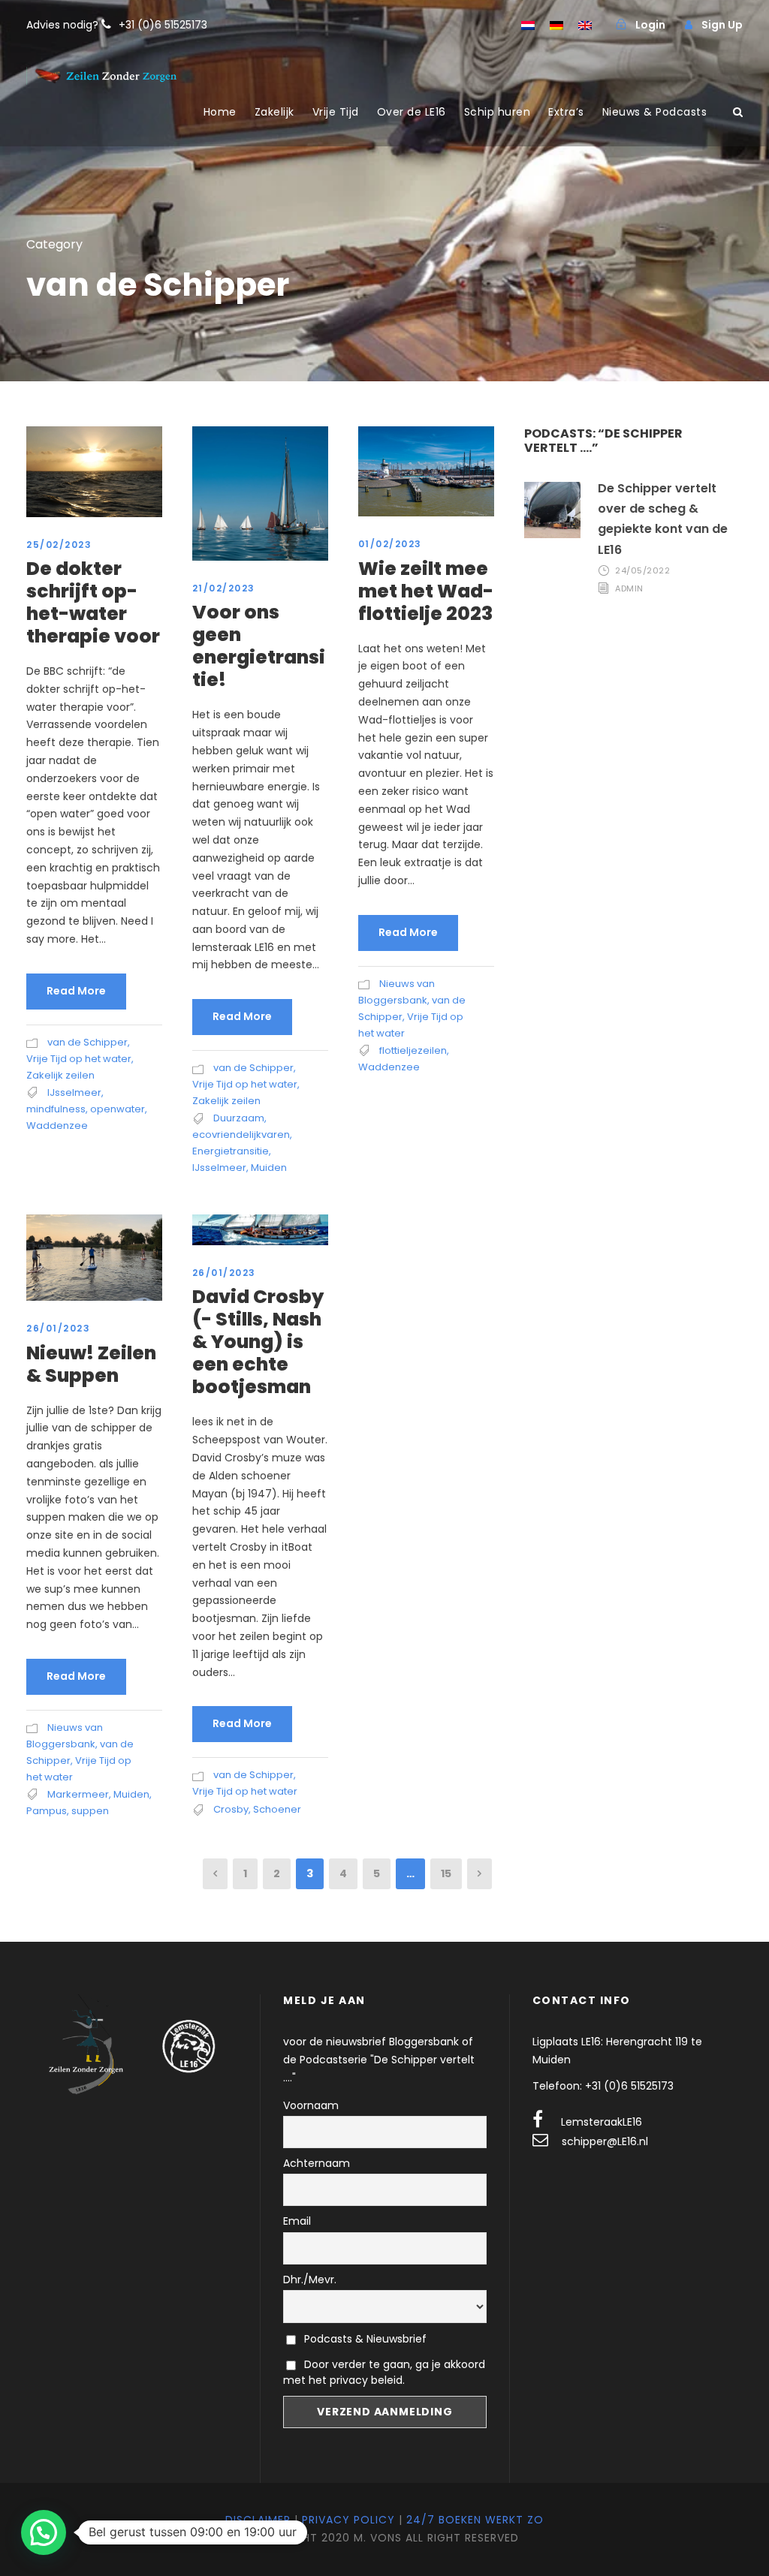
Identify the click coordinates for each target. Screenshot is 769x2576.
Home (220, 112)
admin (629, 588)
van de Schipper (87, 1042)
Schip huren (498, 112)
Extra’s (566, 112)
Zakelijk (274, 112)
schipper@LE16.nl (605, 2141)
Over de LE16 (412, 112)
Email (297, 2221)
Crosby (231, 1809)
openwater (118, 1109)
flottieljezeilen (413, 1050)
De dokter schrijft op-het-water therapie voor (93, 602)
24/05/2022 (642, 570)
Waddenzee (57, 1125)
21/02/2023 (224, 588)
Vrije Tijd (336, 112)
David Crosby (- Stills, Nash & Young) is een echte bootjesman (258, 1342)
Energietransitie (231, 1151)
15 (446, 1873)
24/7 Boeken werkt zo (475, 2520)
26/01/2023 (58, 1328)
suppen (90, 1811)
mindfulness (56, 1109)
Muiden (269, 1168)
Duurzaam (239, 1118)
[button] (44, 2532)
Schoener (277, 1809)
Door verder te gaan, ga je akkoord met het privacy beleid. (384, 2372)
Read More (76, 991)
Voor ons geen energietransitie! (259, 646)
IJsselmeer (74, 1092)
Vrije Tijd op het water (79, 1059)
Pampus (47, 1811)
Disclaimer (258, 2520)
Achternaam (317, 2163)
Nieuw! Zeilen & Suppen (91, 1364)
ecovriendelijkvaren (241, 1135)
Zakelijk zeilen (60, 1075)
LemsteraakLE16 (602, 2122)
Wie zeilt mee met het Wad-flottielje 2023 (426, 591)
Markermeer (78, 1794)
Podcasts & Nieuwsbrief (364, 2339)
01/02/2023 (390, 544)
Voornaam (311, 2105)
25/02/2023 (59, 545)
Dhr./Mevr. (310, 2280)
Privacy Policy (348, 2520)
